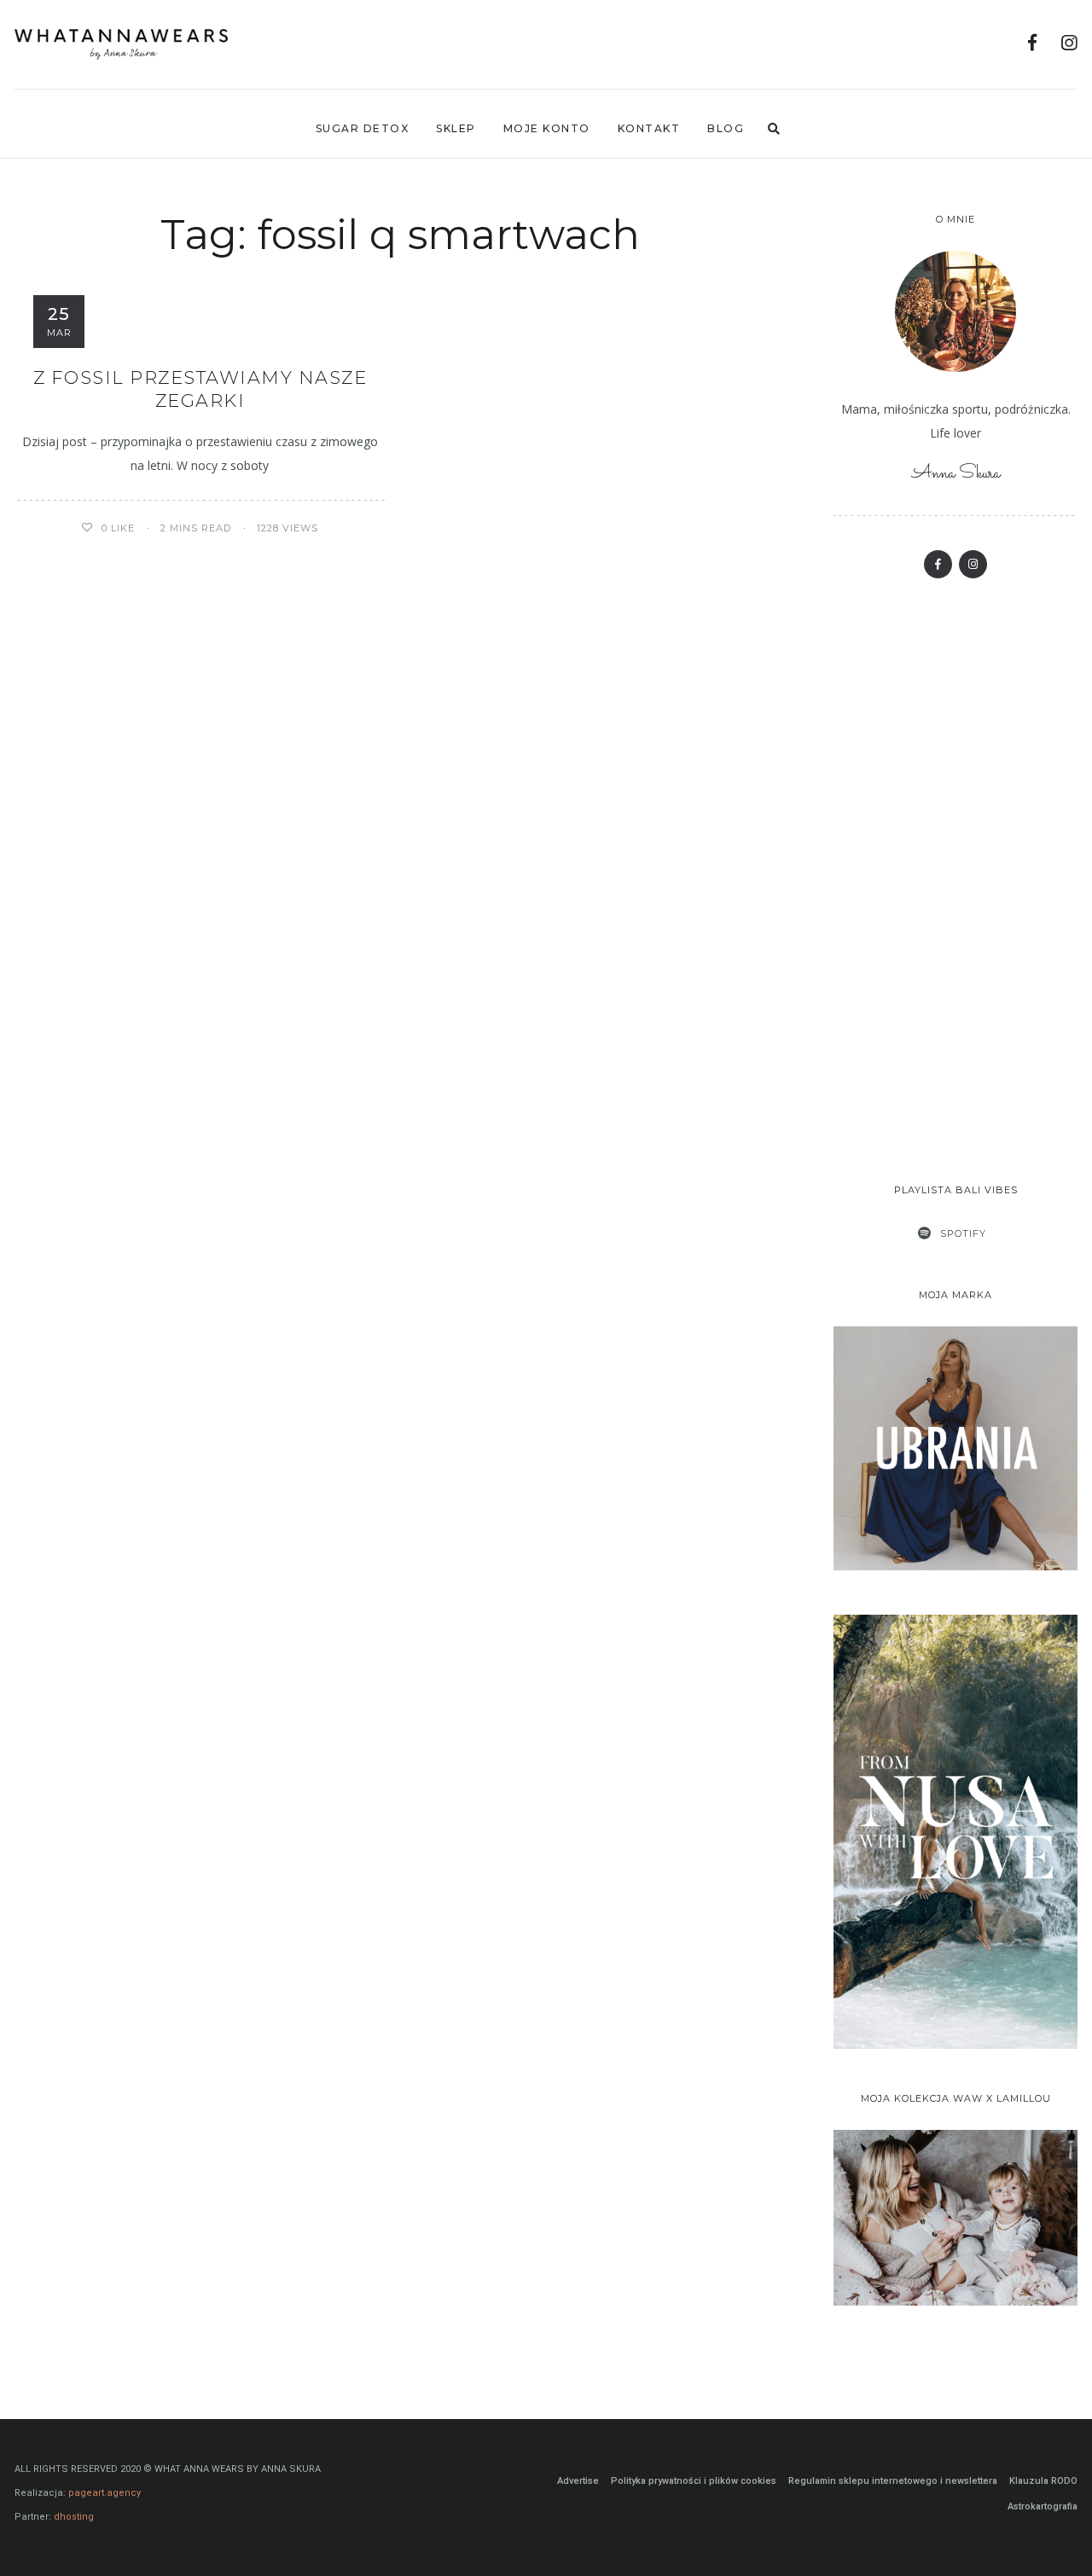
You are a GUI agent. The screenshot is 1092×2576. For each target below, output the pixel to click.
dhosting (74, 2517)
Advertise (578, 2481)
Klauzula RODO (1043, 2481)
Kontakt (649, 128)
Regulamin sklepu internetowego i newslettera (893, 2481)
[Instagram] (1069, 45)
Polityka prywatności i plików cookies (694, 2481)
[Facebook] (1033, 45)
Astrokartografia (1043, 2506)
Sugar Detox (363, 128)
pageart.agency (105, 2493)
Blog (726, 128)
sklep (456, 128)
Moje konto (547, 128)
